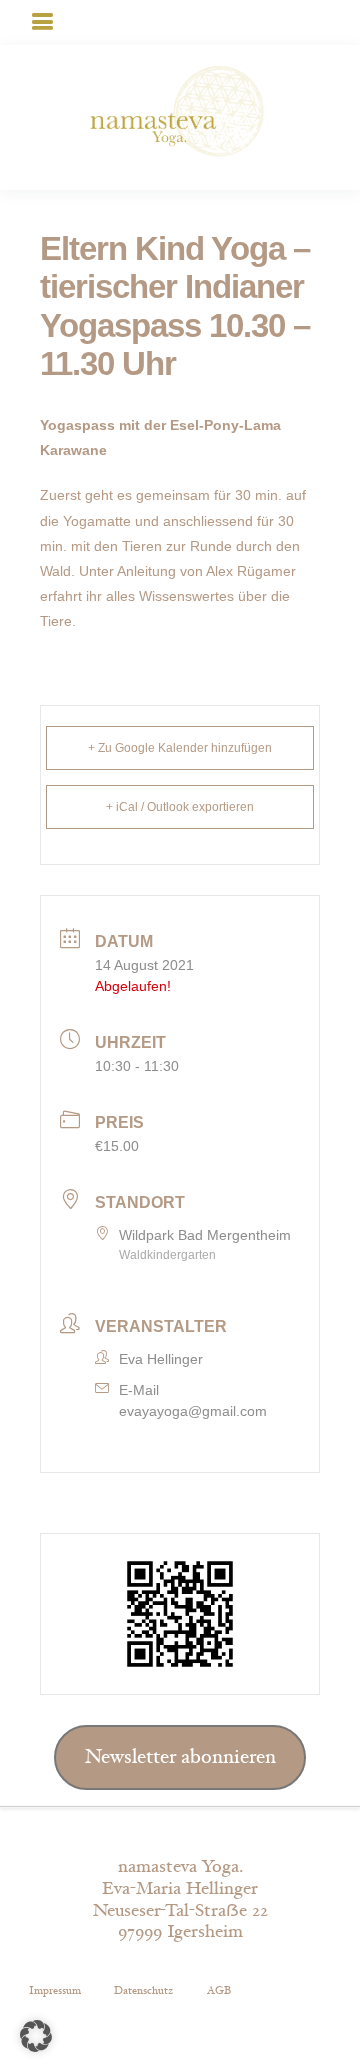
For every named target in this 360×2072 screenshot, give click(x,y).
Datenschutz (143, 1990)
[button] (36, 2036)
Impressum (55, 1990)
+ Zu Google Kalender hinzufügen (180, 748)
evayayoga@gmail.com (193, 1411)
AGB (219, 1990)
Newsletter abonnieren (180, 1757)
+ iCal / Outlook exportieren (180, 807)
